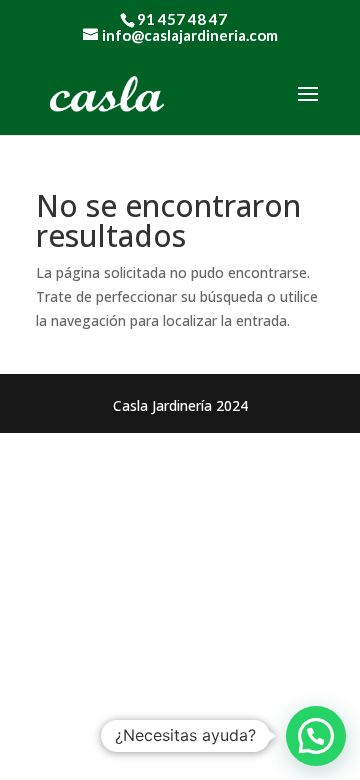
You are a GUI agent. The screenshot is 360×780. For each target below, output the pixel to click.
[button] (316, 736)
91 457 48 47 (182, 19)
